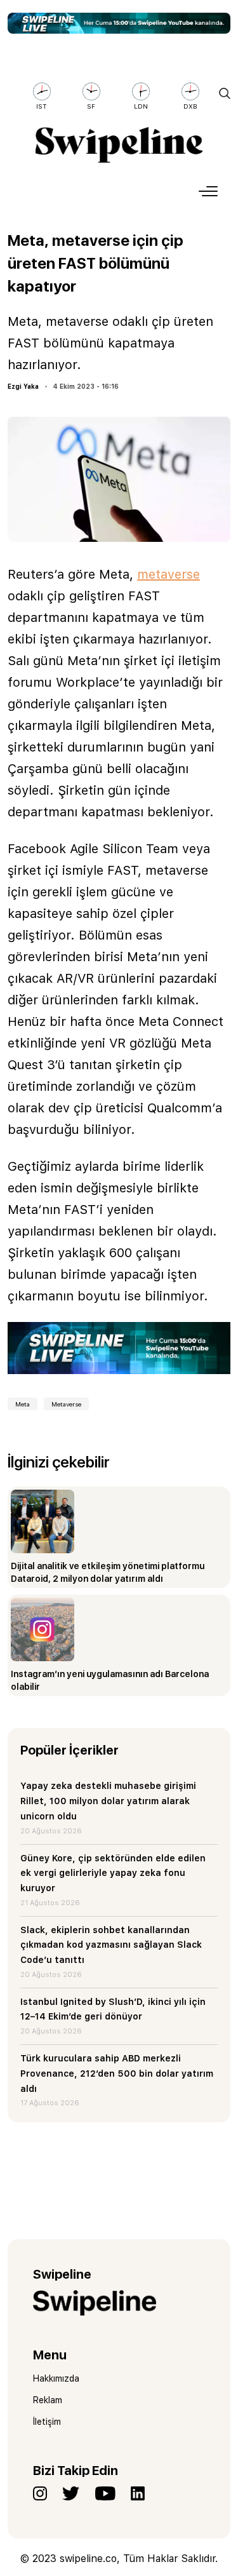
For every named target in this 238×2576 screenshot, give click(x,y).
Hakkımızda (56, 2378)
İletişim (47, 2422)
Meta (23, 1404)
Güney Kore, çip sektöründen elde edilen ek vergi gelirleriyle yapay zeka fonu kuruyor (113, 1873)
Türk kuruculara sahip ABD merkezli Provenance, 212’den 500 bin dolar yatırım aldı (117, 2074)
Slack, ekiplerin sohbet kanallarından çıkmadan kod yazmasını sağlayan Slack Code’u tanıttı (111, 1945)
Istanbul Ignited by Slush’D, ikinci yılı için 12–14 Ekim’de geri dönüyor (113, 2009)
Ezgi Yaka (23, 386)
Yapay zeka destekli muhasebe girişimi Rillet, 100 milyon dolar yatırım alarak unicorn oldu (108, 1801)
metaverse (169, 574)
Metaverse (66, 1404)
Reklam (48, 2400)
